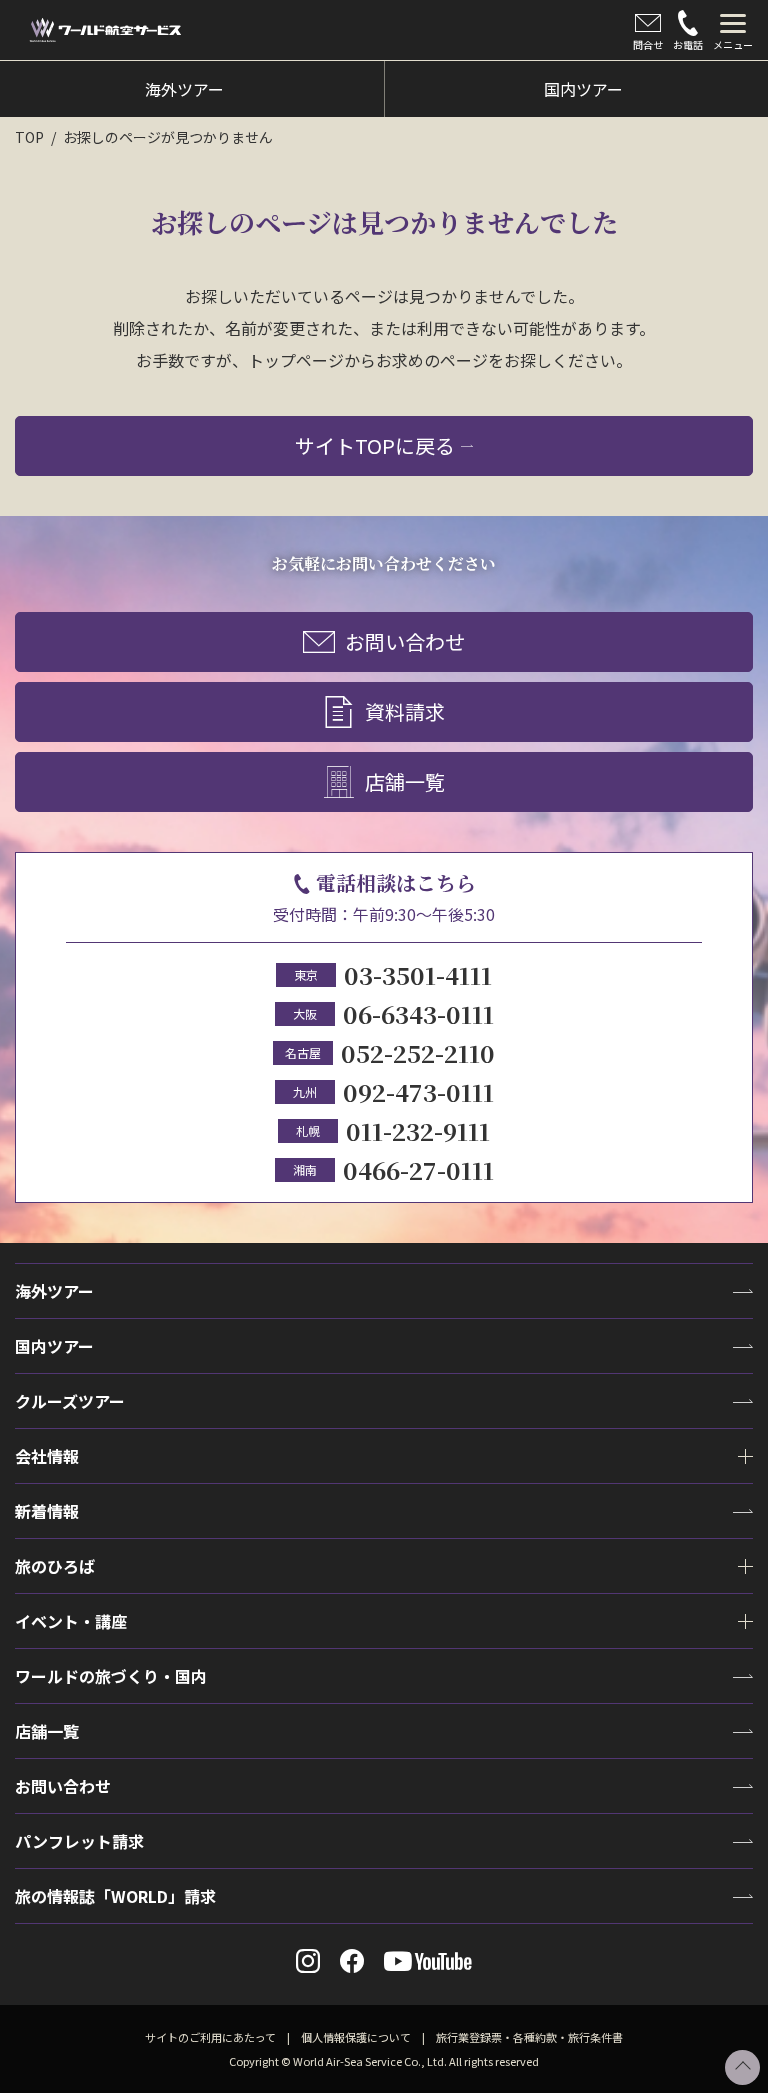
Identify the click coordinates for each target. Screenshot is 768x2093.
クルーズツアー (70, 1401)
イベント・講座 (71, 1621)
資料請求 (405, 711)
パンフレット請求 (79, 1841)
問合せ (648, 44)
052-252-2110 (418, 1052)
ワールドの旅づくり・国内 (111, 1676)
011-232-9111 (418, 1130)
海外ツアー (54, 1291)
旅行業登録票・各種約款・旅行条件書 (529, 2037)
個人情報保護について (356, 2037)
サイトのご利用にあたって (210, 2037)
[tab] (733, 30)
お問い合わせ (405, 641)
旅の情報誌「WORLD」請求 (115, 1896)
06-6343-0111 (418, 1013)
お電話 (688, 44)
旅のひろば (55, 1566)
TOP (29, 137)
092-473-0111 (418, 1091)
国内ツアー (54, 1346)
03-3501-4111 (418, 974)
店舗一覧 (405, 781)
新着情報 (47, 1511)
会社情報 (47, 1456)
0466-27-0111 (418, 1169)
